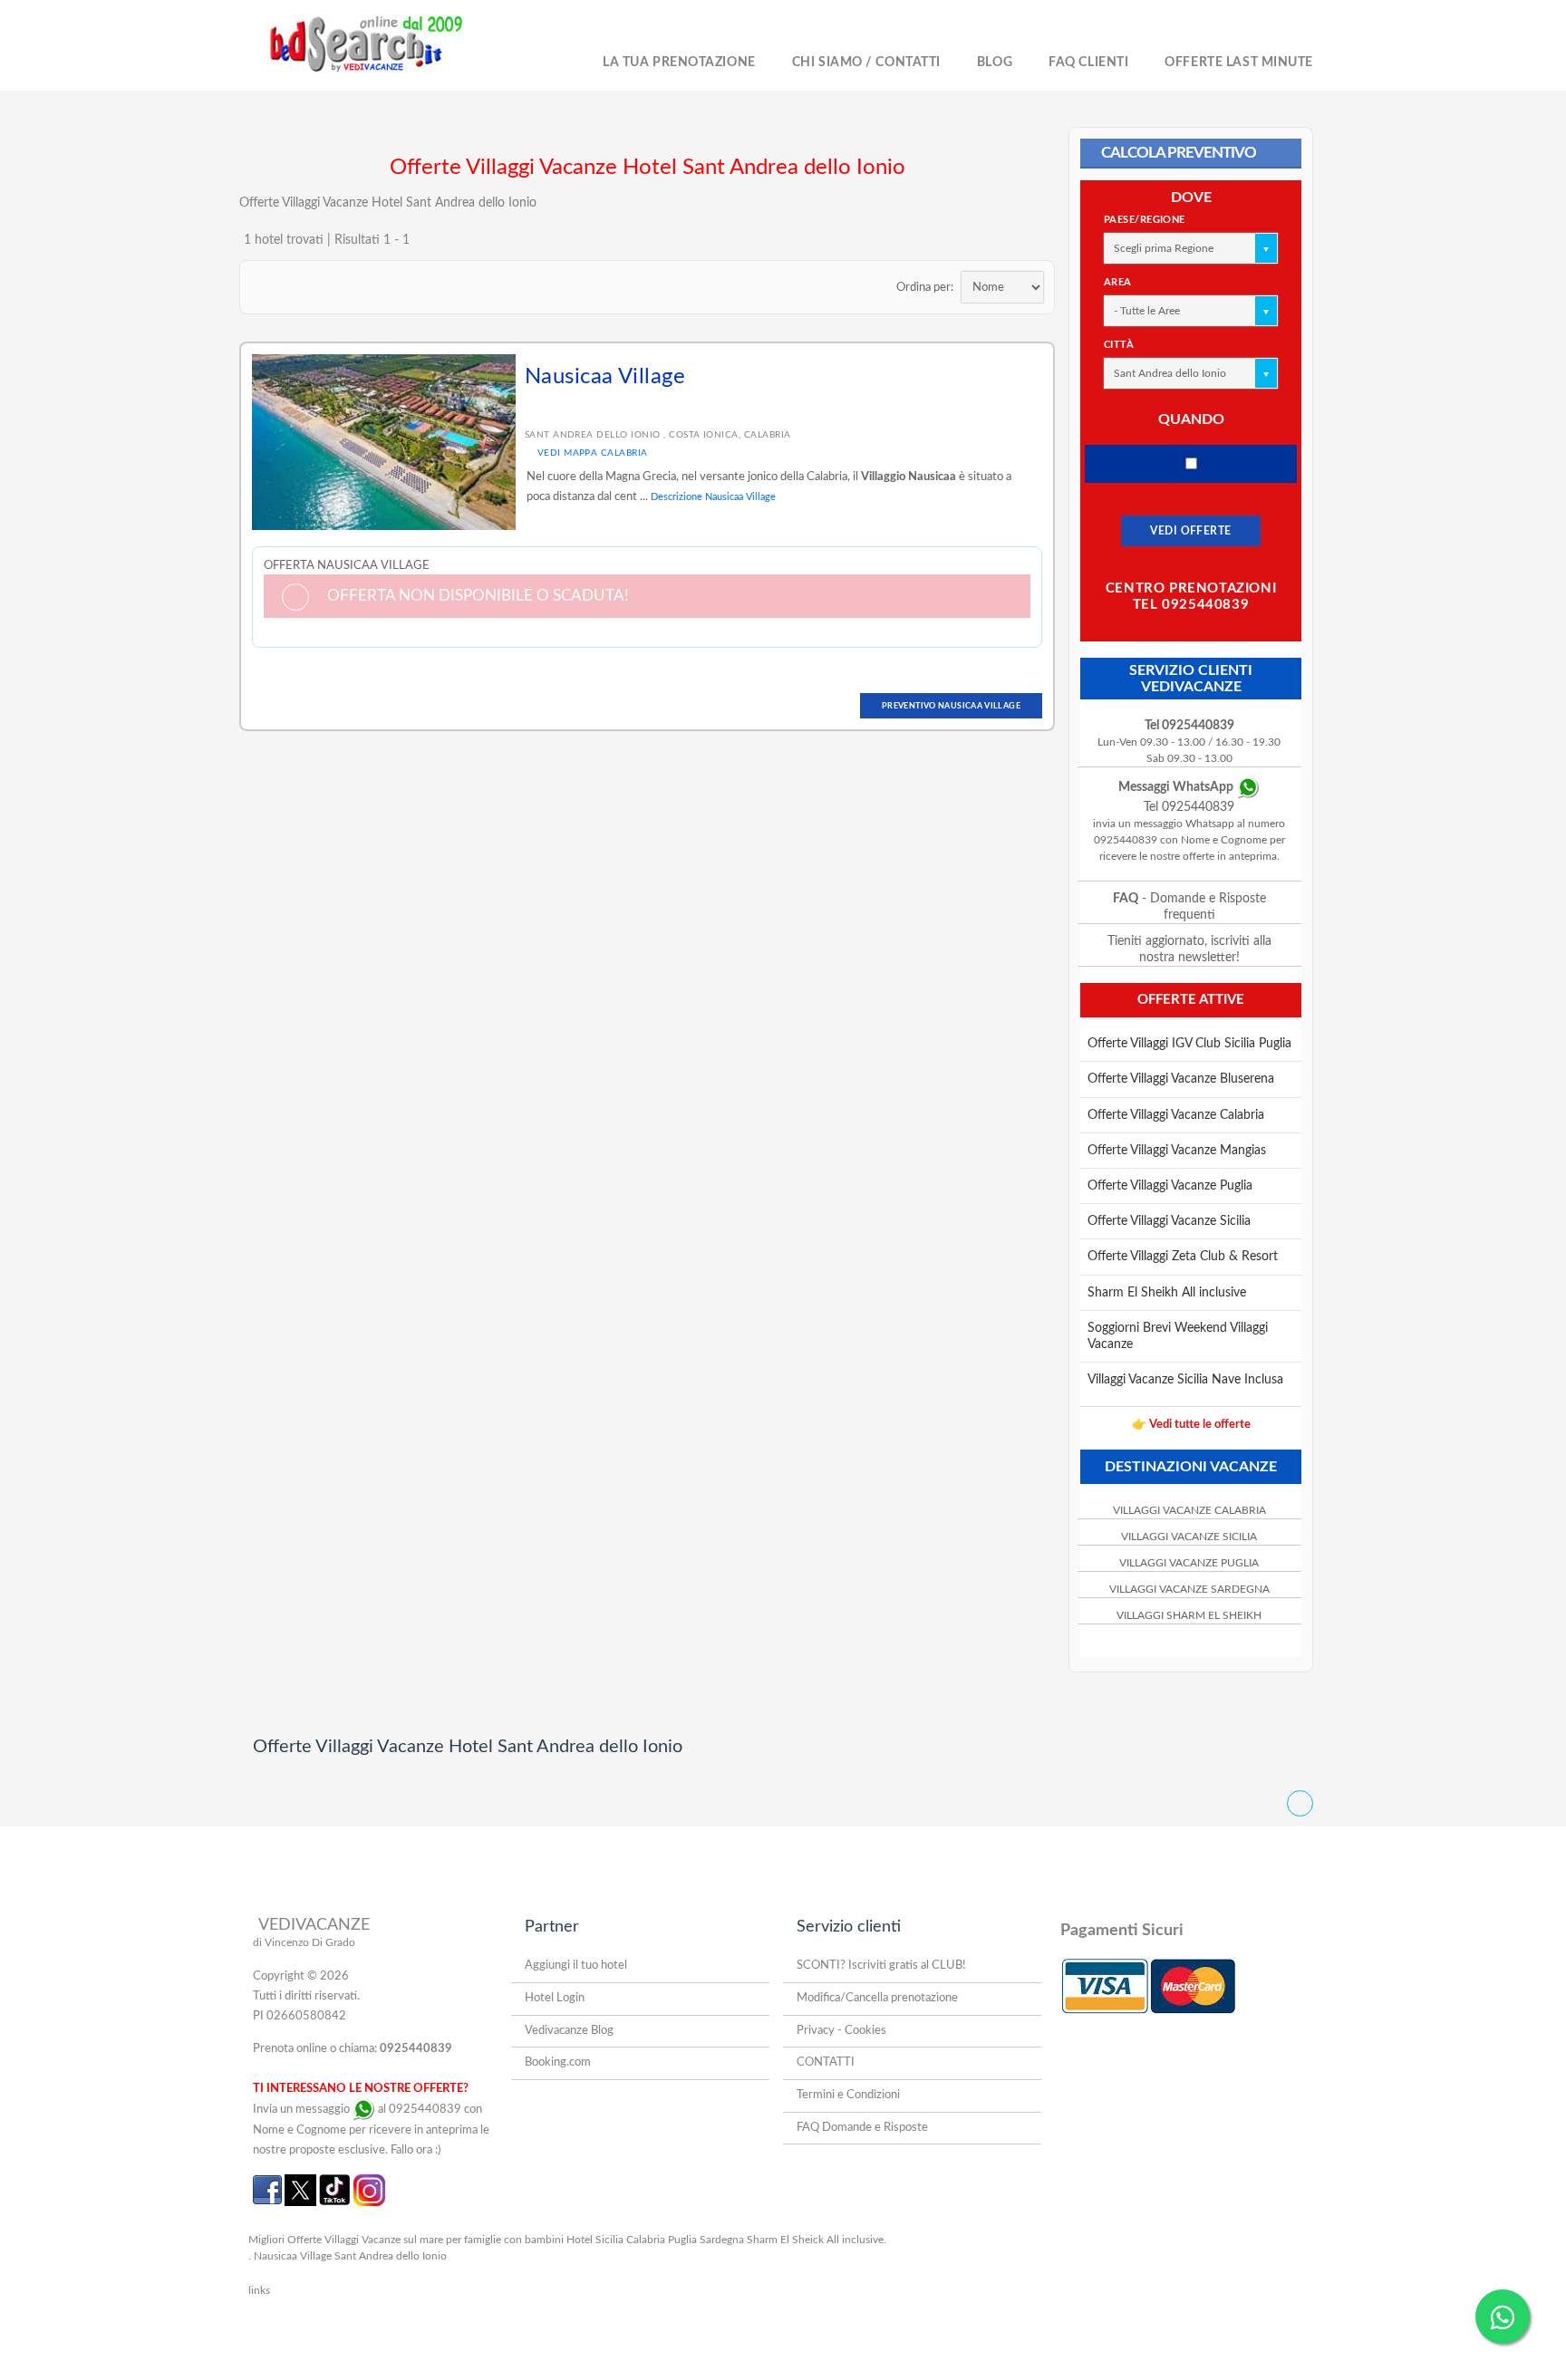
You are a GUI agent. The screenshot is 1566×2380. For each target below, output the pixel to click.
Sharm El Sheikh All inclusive (1167, 1293)
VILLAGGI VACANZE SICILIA (1189, 1537)
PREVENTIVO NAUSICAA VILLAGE (951, 706)
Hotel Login (555, 1998)
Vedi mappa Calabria (591, 453)
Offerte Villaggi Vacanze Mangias (1177, 1151)
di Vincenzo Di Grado (304, 1942)
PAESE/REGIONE (1145, 220)
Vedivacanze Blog (569, 2031)
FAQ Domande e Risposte (862, 2128)
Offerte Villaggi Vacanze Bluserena (1181, 1079)
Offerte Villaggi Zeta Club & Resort (1183, 1257)
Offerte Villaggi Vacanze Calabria (1176, 1115)
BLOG (995, 63)
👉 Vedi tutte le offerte (1191, 1425)
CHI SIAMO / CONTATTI (866, 63)
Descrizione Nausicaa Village (713, 497)
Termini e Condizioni (848, 2095)
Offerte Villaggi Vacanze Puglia (1170, 1186)
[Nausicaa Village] (384, 441)
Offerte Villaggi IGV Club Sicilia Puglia (1189, 1044)
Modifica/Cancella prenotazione (877, 1998)
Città (1119, 345)
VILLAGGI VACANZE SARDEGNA (1189, 1589)
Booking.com (558, 2062)
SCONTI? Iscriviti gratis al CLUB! (881, 1966)
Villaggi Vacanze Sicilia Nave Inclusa (1185, 1380)
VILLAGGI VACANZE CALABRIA (1189, 1510)
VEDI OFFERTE (1191, 531)
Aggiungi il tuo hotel (576, 1966)
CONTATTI (826, 2062)
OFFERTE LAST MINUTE (1239, 63)
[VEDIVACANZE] (386, 45)
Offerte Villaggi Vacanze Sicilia (1169, 1221)
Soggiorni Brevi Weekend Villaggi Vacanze (1178, 1336)
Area (1118, 282)
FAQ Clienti (1088, 63)
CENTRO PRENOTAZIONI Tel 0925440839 (1191, 597)
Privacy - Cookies (841, 2031)
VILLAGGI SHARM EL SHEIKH (1189, 1615)
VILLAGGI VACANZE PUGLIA (1189, 1563)
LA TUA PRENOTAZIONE (679, 63)
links (259, 2290)
